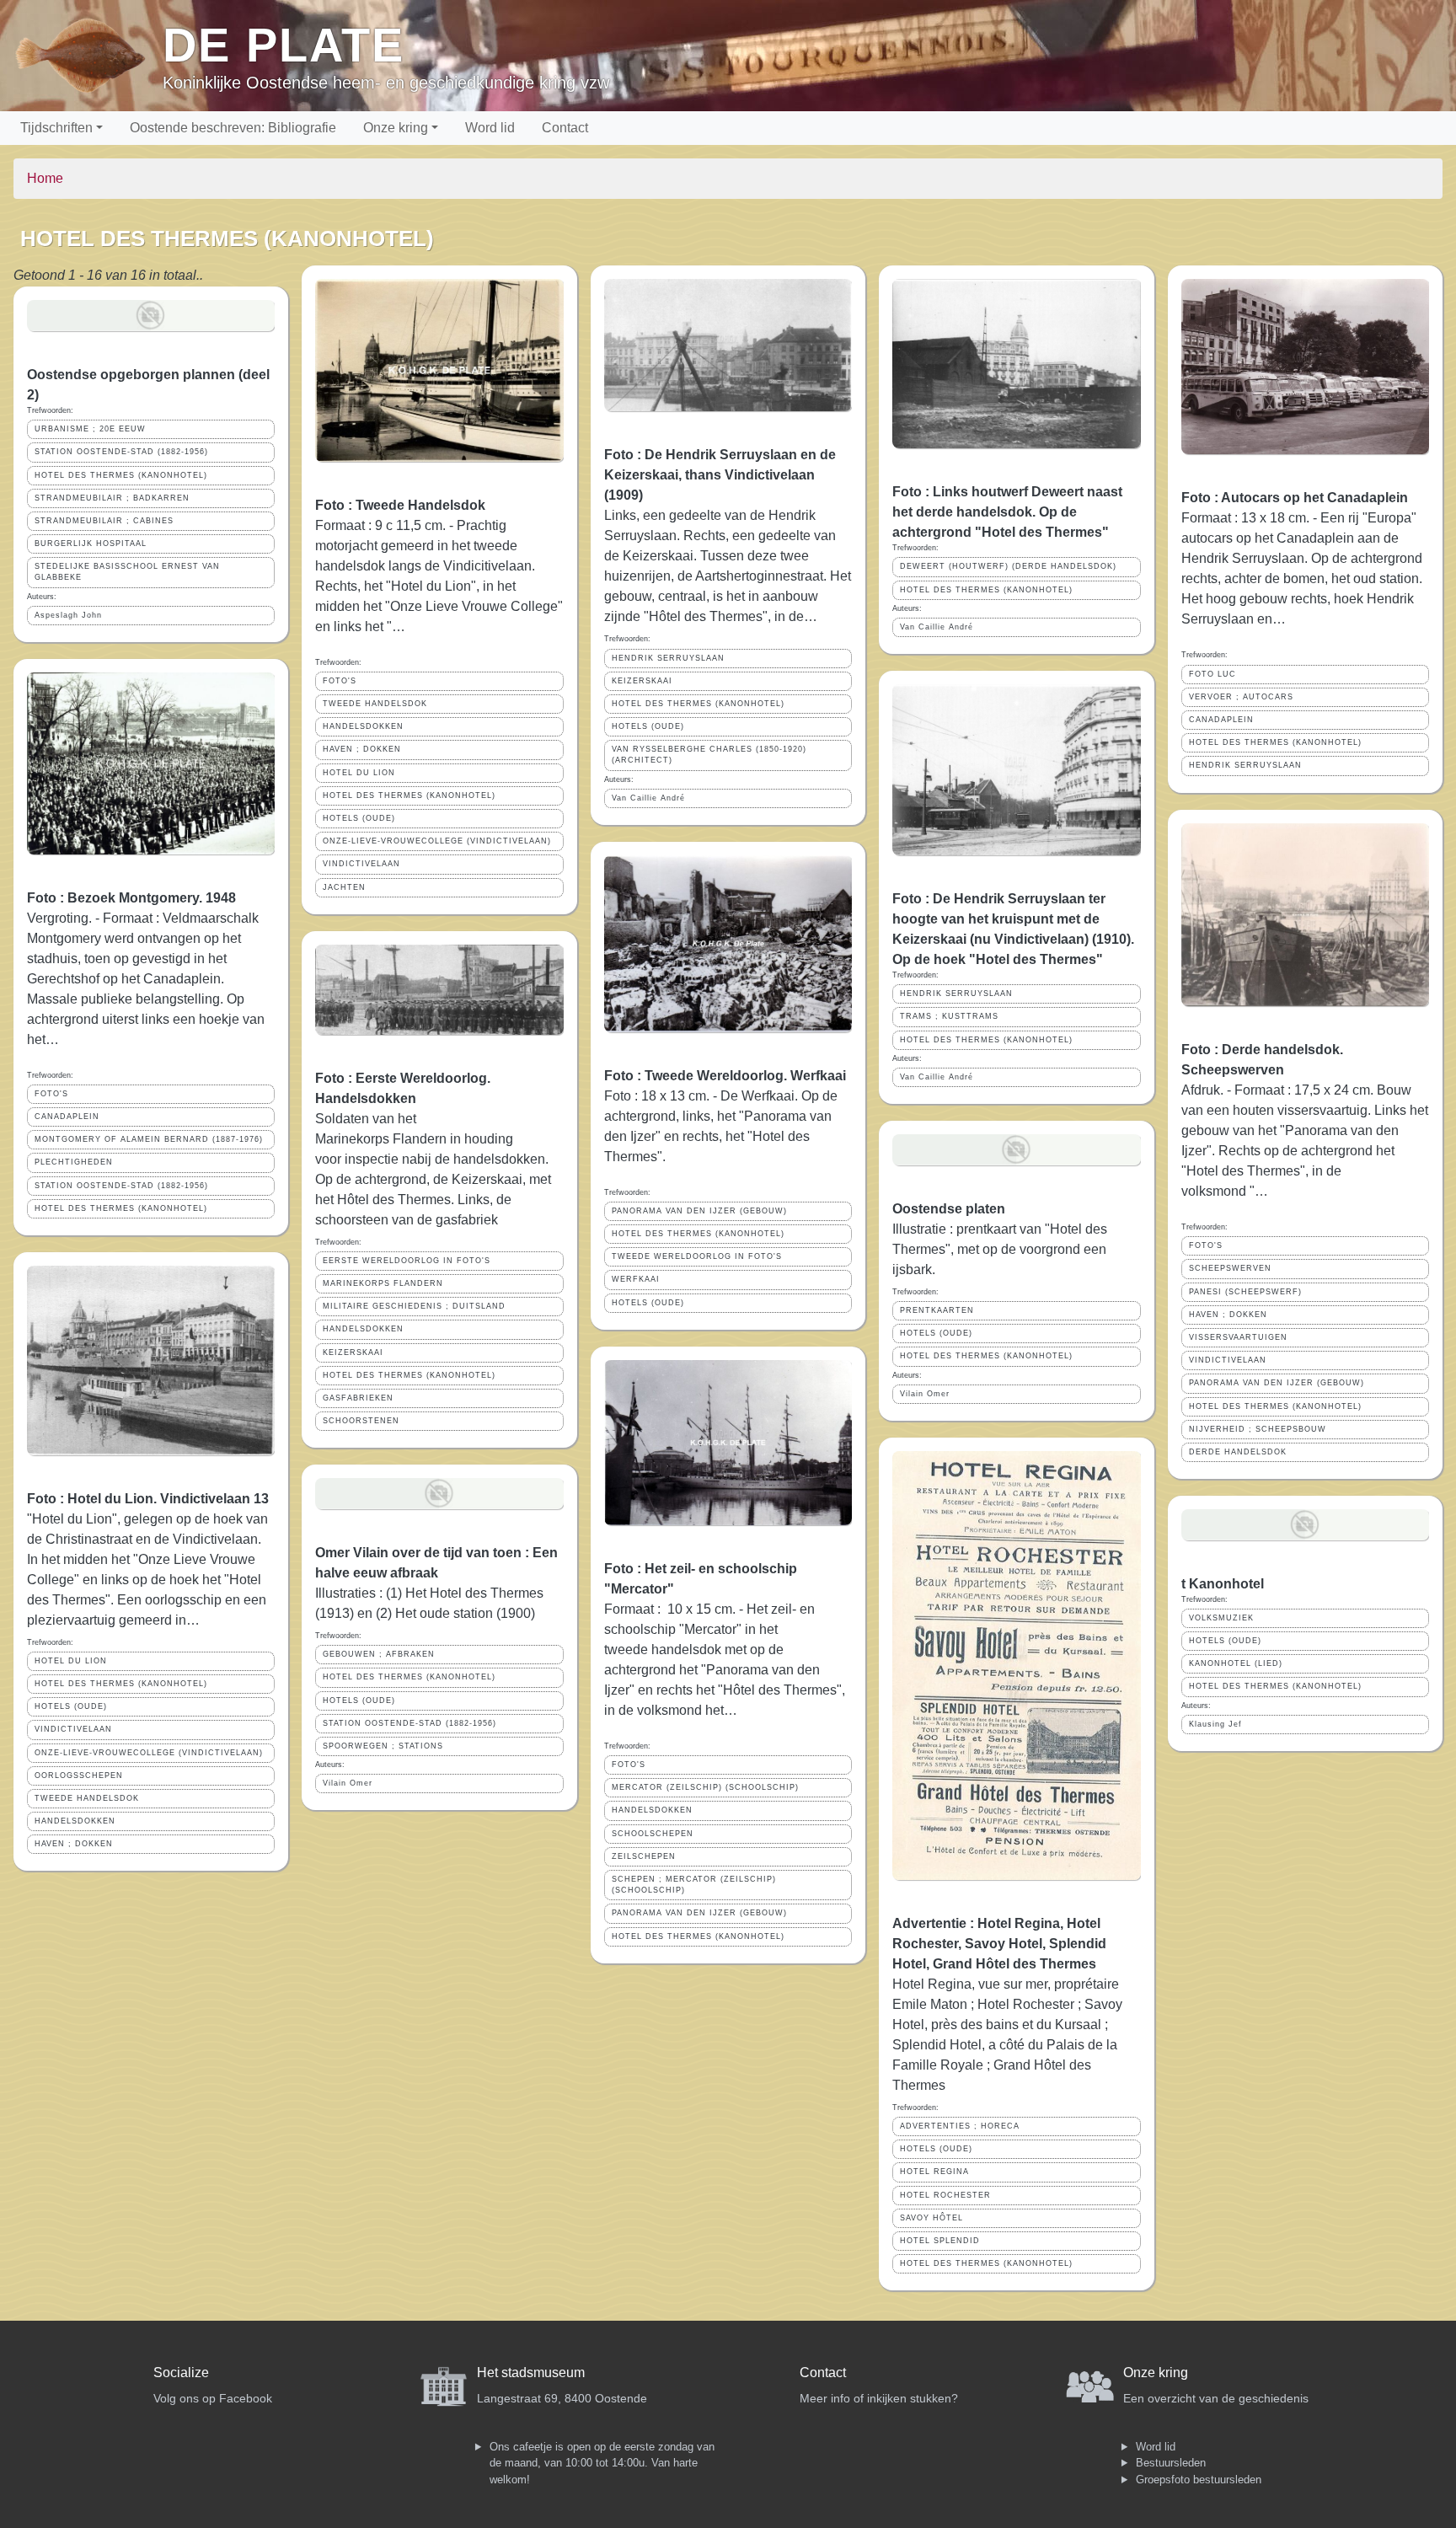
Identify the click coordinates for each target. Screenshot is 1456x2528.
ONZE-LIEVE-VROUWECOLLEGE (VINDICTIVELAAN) (149, 1753)
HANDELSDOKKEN (75, 1821)
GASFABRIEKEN (358, 1398)
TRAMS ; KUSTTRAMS (949, 1016)
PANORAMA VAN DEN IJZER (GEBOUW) (699, 1211)
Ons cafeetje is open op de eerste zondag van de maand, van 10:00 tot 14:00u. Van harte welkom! (602, 2463)
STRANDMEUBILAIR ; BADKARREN (112, 498)
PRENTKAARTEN (937, 1310)
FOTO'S (51, 1094)
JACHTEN (344, 887)
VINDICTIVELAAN (73, 1729)
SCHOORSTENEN (361, 1421)
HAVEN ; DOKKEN (74, 1844)
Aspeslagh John (68, 615)
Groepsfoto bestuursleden (1199, 2480)
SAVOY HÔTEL (931, 2218)
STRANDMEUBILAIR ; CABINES (104, 521)
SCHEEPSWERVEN (1230, 1268)
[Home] (88, 56)
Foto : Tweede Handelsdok (400, 505)
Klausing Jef (1215, 1724)
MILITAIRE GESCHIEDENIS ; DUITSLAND (414, 1306)
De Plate (284, 45)
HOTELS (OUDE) (71, 1706)
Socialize (181, 2373)
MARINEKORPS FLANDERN (383, 1283)
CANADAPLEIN (67, 1117)
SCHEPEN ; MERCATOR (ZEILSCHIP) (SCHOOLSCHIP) (694, 1885)
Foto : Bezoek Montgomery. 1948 (131, 898)
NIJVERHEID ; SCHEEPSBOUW (1258, 1429)
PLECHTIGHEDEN (74, 1162)
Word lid (490, 128)
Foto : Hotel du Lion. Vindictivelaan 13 (148, 1499)
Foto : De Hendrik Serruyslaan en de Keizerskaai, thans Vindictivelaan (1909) (720, 475)
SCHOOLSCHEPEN (653, 1834)
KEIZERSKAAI (353, 1352)
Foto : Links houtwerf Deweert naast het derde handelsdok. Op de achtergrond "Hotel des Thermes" (1007, 512)
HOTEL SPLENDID (940, 2241)
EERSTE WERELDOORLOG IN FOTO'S (407, 1261)
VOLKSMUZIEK (1221, 1618)
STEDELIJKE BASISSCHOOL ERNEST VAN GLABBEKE (127, 572)
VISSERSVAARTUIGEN (1238, 1337)
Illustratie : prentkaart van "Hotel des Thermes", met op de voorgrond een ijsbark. (1000, 1249)
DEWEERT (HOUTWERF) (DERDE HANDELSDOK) (1008, 566)
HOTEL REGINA (934, 2172)
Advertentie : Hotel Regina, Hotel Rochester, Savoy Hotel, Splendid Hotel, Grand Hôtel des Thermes (999, 1944)
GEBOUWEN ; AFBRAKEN (379, 1654)
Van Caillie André (648, 798)
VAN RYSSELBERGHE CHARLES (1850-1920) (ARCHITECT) (709, 755)
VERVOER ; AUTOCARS (1241, 697)
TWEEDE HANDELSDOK (87, 1798)
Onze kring (396, 128)
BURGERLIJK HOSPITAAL (91, 544)
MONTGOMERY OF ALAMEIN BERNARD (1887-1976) (149, 1139)
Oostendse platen (949, 1209)
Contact (565, 128)
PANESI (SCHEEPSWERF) (1245, 1292)
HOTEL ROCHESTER (945, 2195)
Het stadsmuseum (531, 2373)
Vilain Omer (348, 1783)
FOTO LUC (1212, 674)
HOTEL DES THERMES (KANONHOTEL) (121, 475)
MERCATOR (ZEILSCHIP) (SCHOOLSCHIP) (705, 1787)
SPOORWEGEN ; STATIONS (383, 1746)
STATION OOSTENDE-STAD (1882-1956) (121, 452)
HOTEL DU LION (71, 1661)
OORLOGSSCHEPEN (79, 1775)
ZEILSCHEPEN (644, 1856)
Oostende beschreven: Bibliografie (233, 128)
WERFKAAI (636, 1279)
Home (45, 178)
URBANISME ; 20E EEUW (90, 429)
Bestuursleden (1171, 2463)
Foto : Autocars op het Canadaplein (1295, 498)
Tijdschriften (56, 128)
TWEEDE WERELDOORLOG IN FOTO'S (697, 1256)
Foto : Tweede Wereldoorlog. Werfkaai (725, 1076)
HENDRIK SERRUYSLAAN (668, 658)
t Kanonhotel (1223, 1584)
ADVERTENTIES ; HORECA (960, 2126)
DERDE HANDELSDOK (1238, 1452)
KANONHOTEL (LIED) (1236, 1663)
